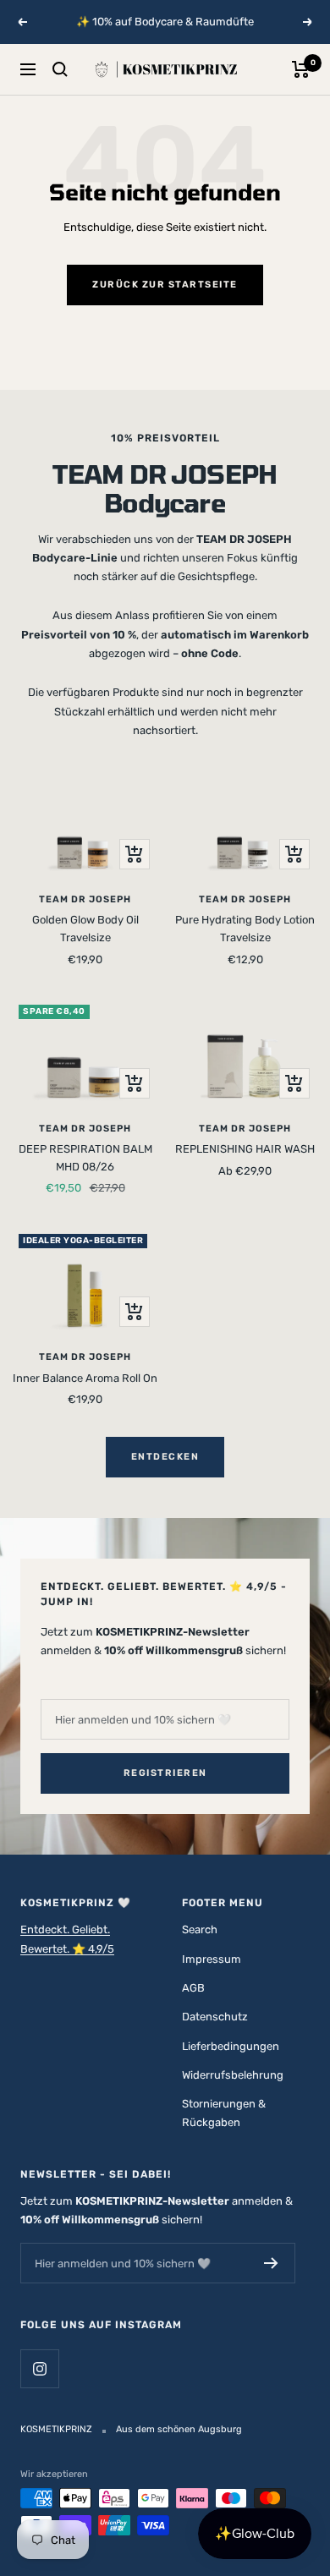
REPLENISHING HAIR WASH (245, 1149)
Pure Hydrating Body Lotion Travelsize (245, 929)
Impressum (212, 1959)
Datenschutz (215, 2017)
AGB (193, 1988)
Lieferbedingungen (231, 2046)
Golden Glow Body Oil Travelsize (85, 929)
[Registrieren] (271, 2263)
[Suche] (60, 69)
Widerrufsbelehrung (233, 2075)
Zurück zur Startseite (165, 285)
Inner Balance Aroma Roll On (85, 1378)
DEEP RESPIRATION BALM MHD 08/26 (85, 1158)
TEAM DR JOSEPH (85, 899)
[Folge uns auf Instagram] (39, 2368)
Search (200, 1929)
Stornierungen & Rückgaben (224, 2113)
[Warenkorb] (301, 69)
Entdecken (165, 1457)
